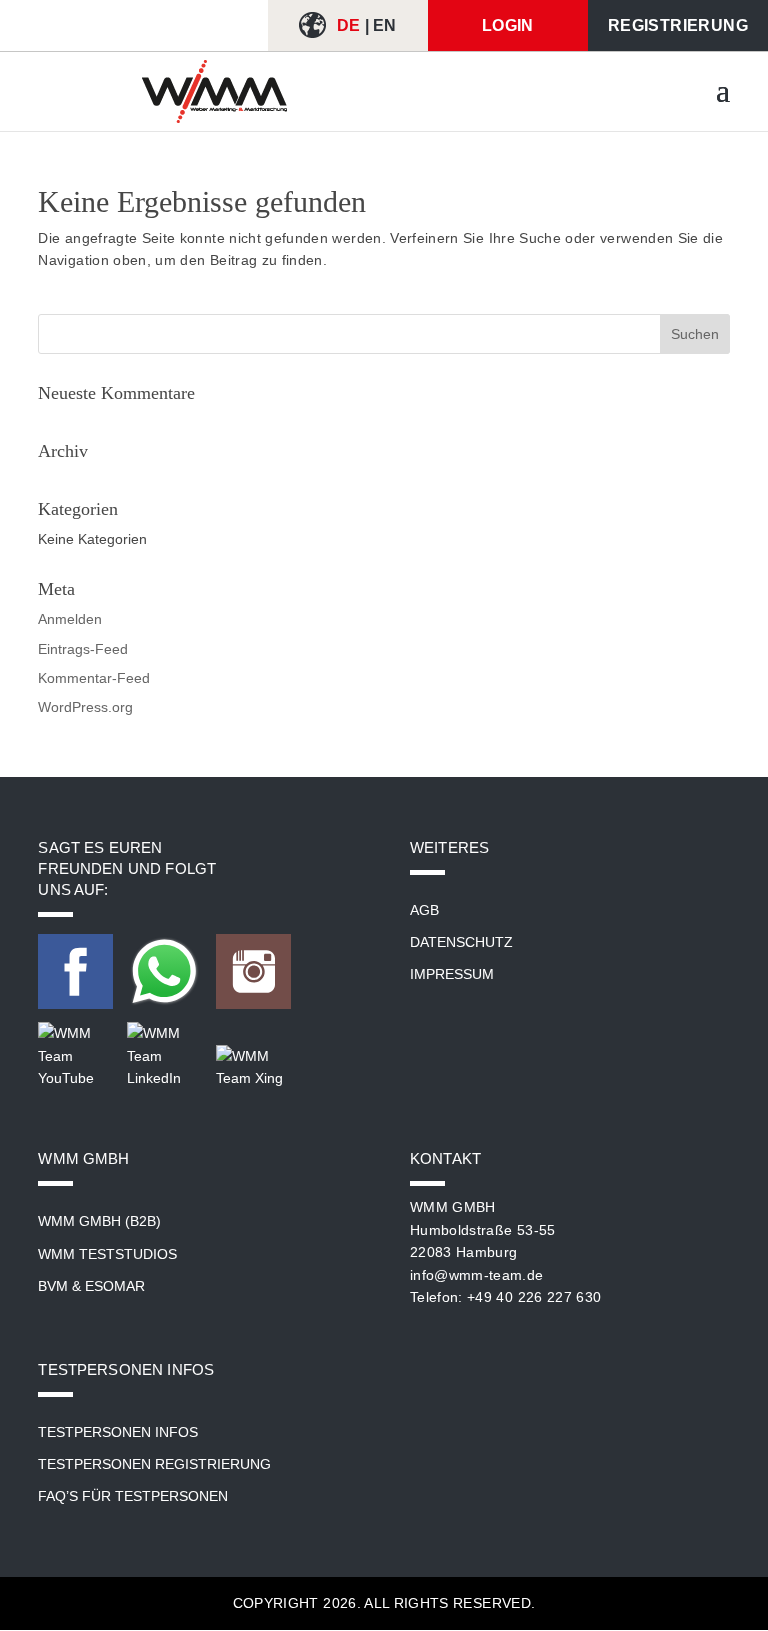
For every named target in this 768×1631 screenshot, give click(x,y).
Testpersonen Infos (118, 1432)
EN (385, 25)
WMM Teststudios (107, 1254)
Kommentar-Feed (94, 678)
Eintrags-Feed (83, 649)
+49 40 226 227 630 (534, 1297)
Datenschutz (461, 942)
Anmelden (70, 619)
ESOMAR (115, 1286)
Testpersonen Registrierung (154, 1464)
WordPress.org (85, 707)
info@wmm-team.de (477, 1275)
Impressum (452, 974)
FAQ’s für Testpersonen (133, 1496)
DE (349, 25)
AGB (424, 910)
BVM (53, 1286)
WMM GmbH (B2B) (99, 1221)
